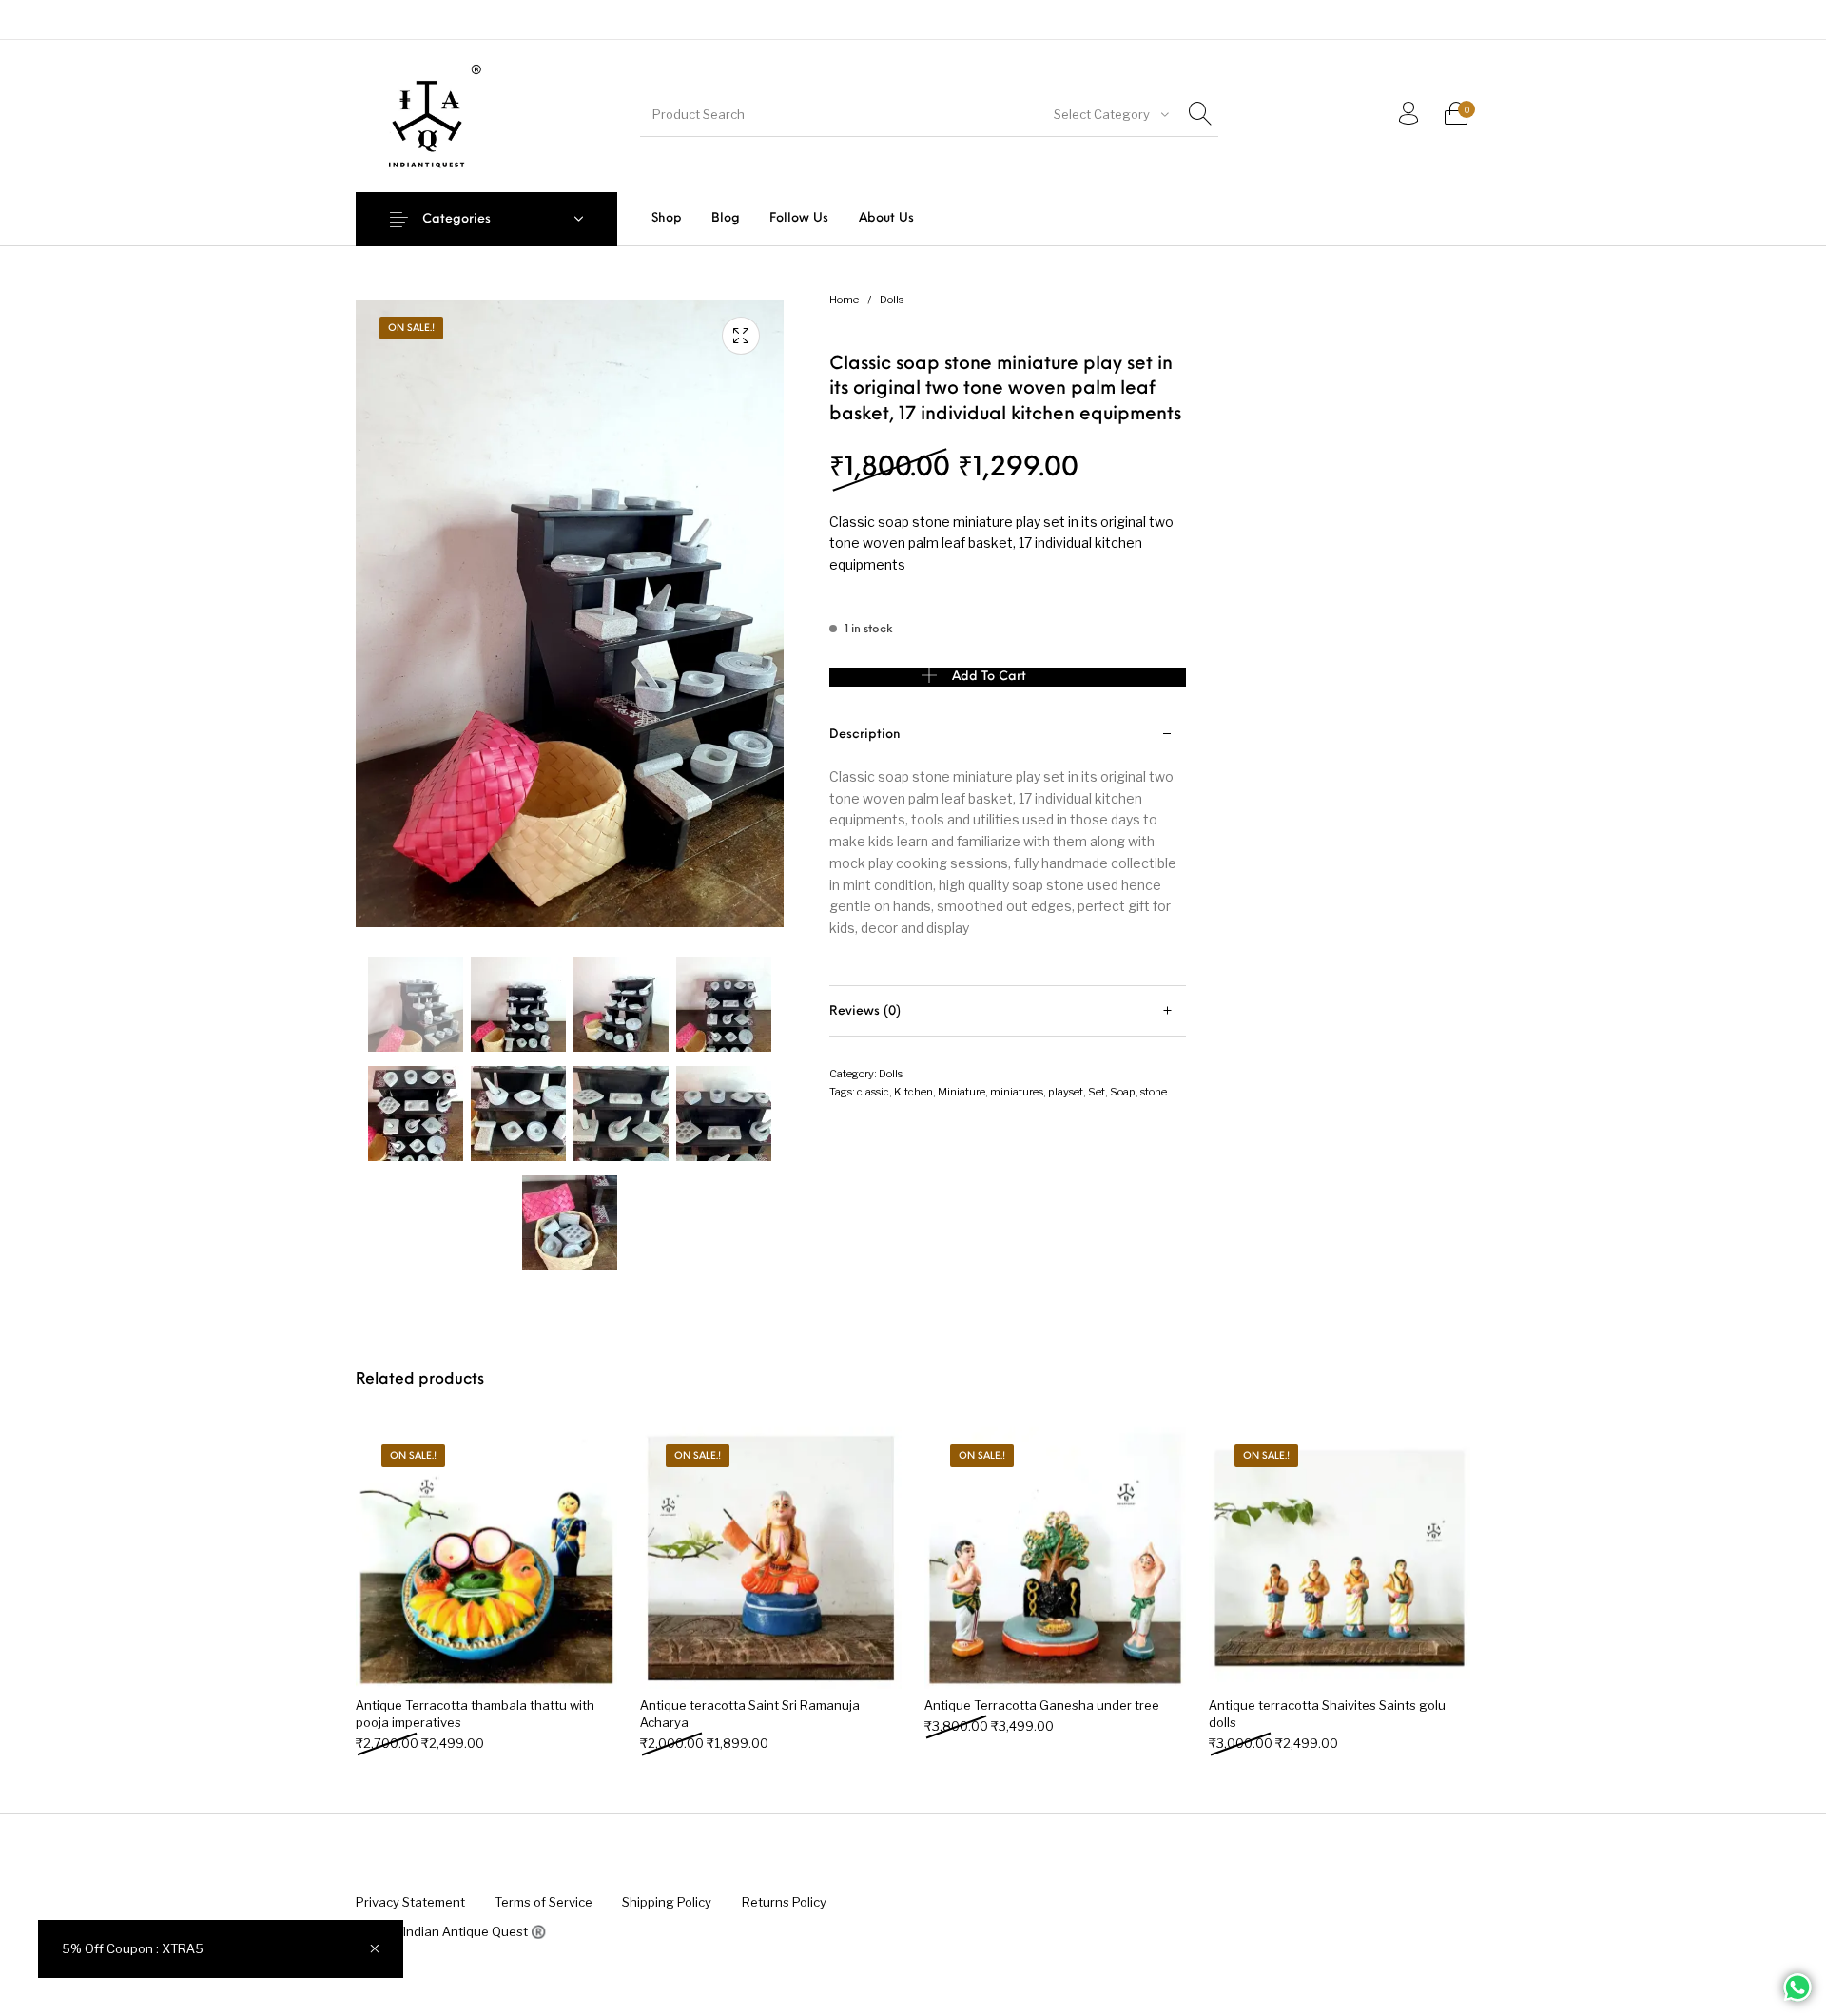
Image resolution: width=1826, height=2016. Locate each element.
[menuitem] (666, 218)
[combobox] (1110, 114)
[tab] (1008, 848)
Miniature (962, 1092)
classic (873, 1092)
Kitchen (913, 1092)
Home (844, 300)
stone (1154, 1092)
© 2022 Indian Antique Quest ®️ (451, 1931)
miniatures (1017, 1092)
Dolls (892, 300)
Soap (1123, 1092)
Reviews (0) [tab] (865, 1011)
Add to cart (989, 677)
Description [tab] (865, 735)
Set (1097, 1092)
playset (1066, 1092)
